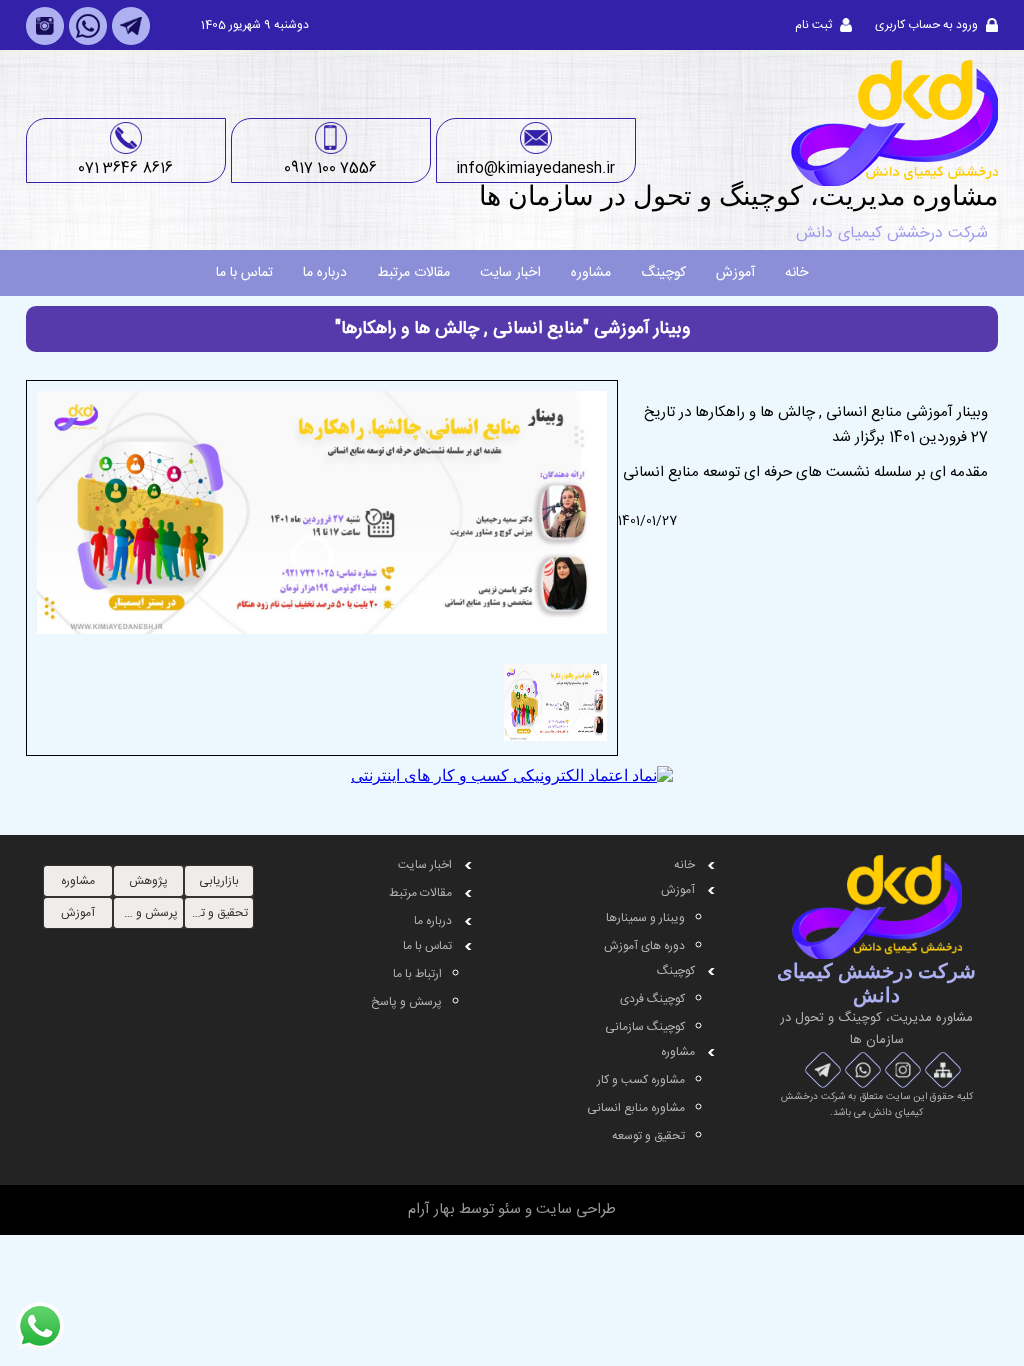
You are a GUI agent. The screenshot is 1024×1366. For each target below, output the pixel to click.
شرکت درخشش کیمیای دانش (892, 233)
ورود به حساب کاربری (926, 25)
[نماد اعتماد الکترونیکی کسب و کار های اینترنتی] (512, 775)
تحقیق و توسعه (648, 1136)
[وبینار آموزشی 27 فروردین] (322, 648)
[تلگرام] (131, 42)
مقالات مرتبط (413, 273)
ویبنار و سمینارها (645, 918)
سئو (509, 1209)
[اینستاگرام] (45, 42)
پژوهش (148, 881)
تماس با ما (244, 273)
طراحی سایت (576, 1209)
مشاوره (591, 273)
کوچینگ (663, 273)
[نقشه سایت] (943, 1070)
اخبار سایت (510, 273)
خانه (796, 273)
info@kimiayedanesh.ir (535, 168)
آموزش (735, 273)
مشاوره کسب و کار (641, 1080)
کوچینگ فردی (652, 999)
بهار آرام (431, 1209)
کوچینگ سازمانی (645, 1027)
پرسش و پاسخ (406, 1002)
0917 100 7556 (330, 168)
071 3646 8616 (125, 168)
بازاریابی (219, 881)
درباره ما (325, 273)
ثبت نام (813, 25)
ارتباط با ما (417, 974)
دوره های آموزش (644, 946)
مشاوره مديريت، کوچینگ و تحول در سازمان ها (738, 196)
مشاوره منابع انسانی (636, 1108)
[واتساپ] (88, 42)
